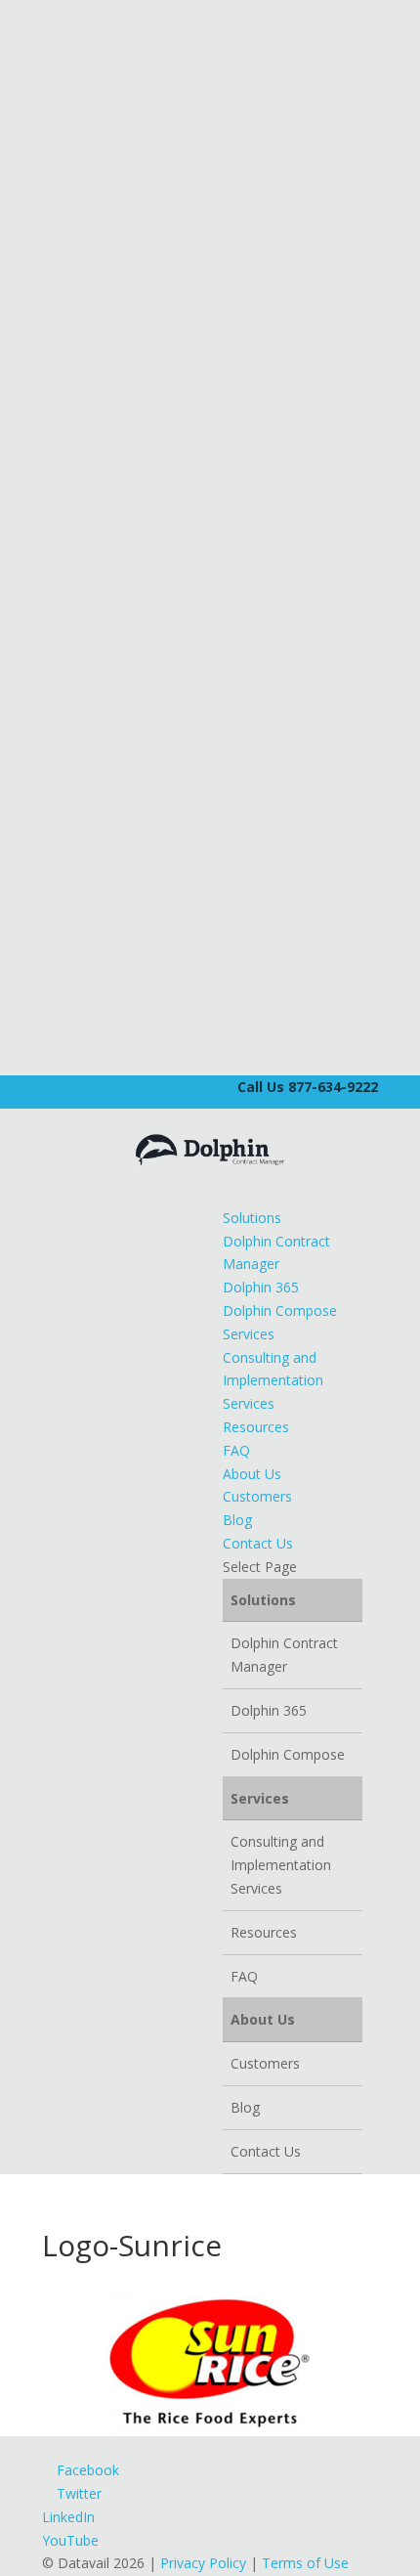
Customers (257, 1496)
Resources (256, 1427)
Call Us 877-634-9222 (308, 1087)
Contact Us (258, 1543)
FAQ (236, 1450)
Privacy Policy (203, 2563)
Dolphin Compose (280, 1310)
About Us (252, 1474)
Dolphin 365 (261, 1287)
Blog (237, 1520)
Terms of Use (305, 2563)
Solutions (252, 1218)
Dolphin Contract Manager (284, 1655)
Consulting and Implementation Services (273, 1381)
